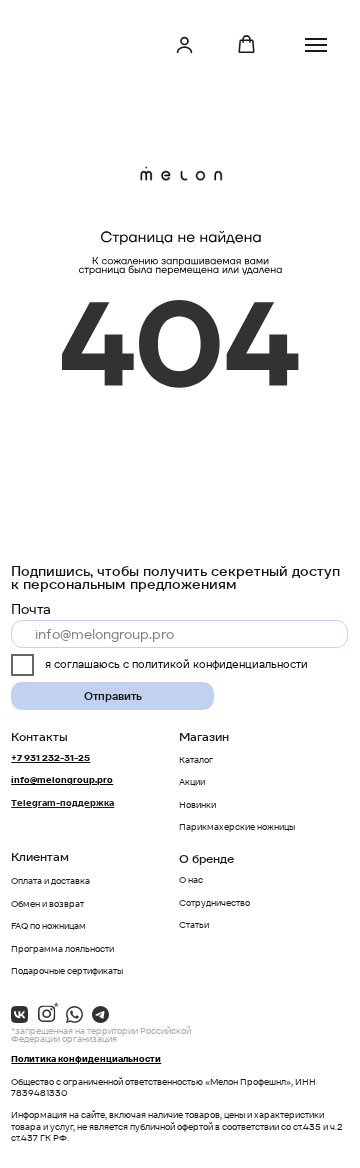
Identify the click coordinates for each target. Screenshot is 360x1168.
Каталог (196, 760)
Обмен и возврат (47, 904)
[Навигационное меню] (316, 45)
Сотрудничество (214, 903)
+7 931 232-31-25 (50, 758)
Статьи (194, 925)
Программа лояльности (62, 949)
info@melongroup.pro (62, 780)
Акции (192, 782)
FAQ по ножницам (48, 926)
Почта (31, 609)
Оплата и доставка (50, 881)
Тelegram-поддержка (62, 803)
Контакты (39, 737)
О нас (191, 880)
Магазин (204, 737)
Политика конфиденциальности (86, 1059)
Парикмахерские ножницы (237, 827)
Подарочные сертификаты (67, 971)
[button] (184, 44)
